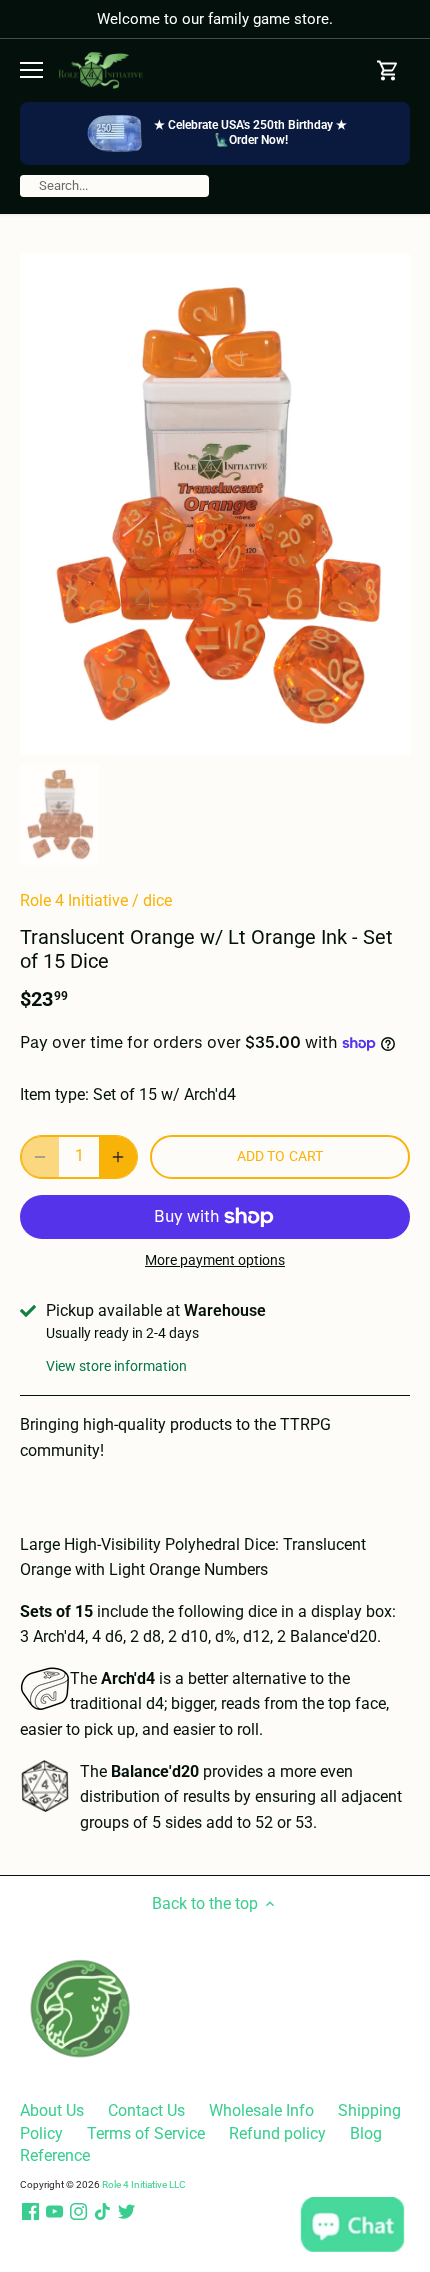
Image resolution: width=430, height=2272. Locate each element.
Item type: (54, 1094)
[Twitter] (126, 2212)
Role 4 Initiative (74, 900)
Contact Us (146, 2110)
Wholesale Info (261, 2110)
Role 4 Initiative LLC (144, 2184)
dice (157, 900)
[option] (215, 504)
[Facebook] (30, 2212)
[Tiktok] (102, 2212)
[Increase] (118, 1157)
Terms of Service (146, 2133)
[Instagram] (78, 2212)
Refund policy (277, 2133)
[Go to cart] (388, 70)
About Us (52, 2110)
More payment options (215, 1260)
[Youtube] (54, 2212)
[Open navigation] (31, 70)
